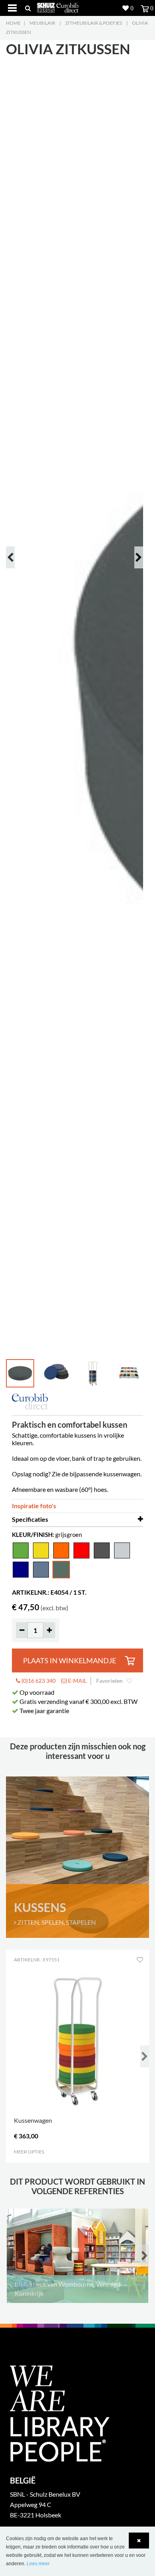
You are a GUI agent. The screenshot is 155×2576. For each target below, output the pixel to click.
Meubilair (42, 23)
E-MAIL (77, 1681)
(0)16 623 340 (38, 1681)
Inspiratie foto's (34, 1506)
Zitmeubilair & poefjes (94, 23)
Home (13, 23)
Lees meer (38, 2564)
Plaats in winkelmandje (70, 1661)
